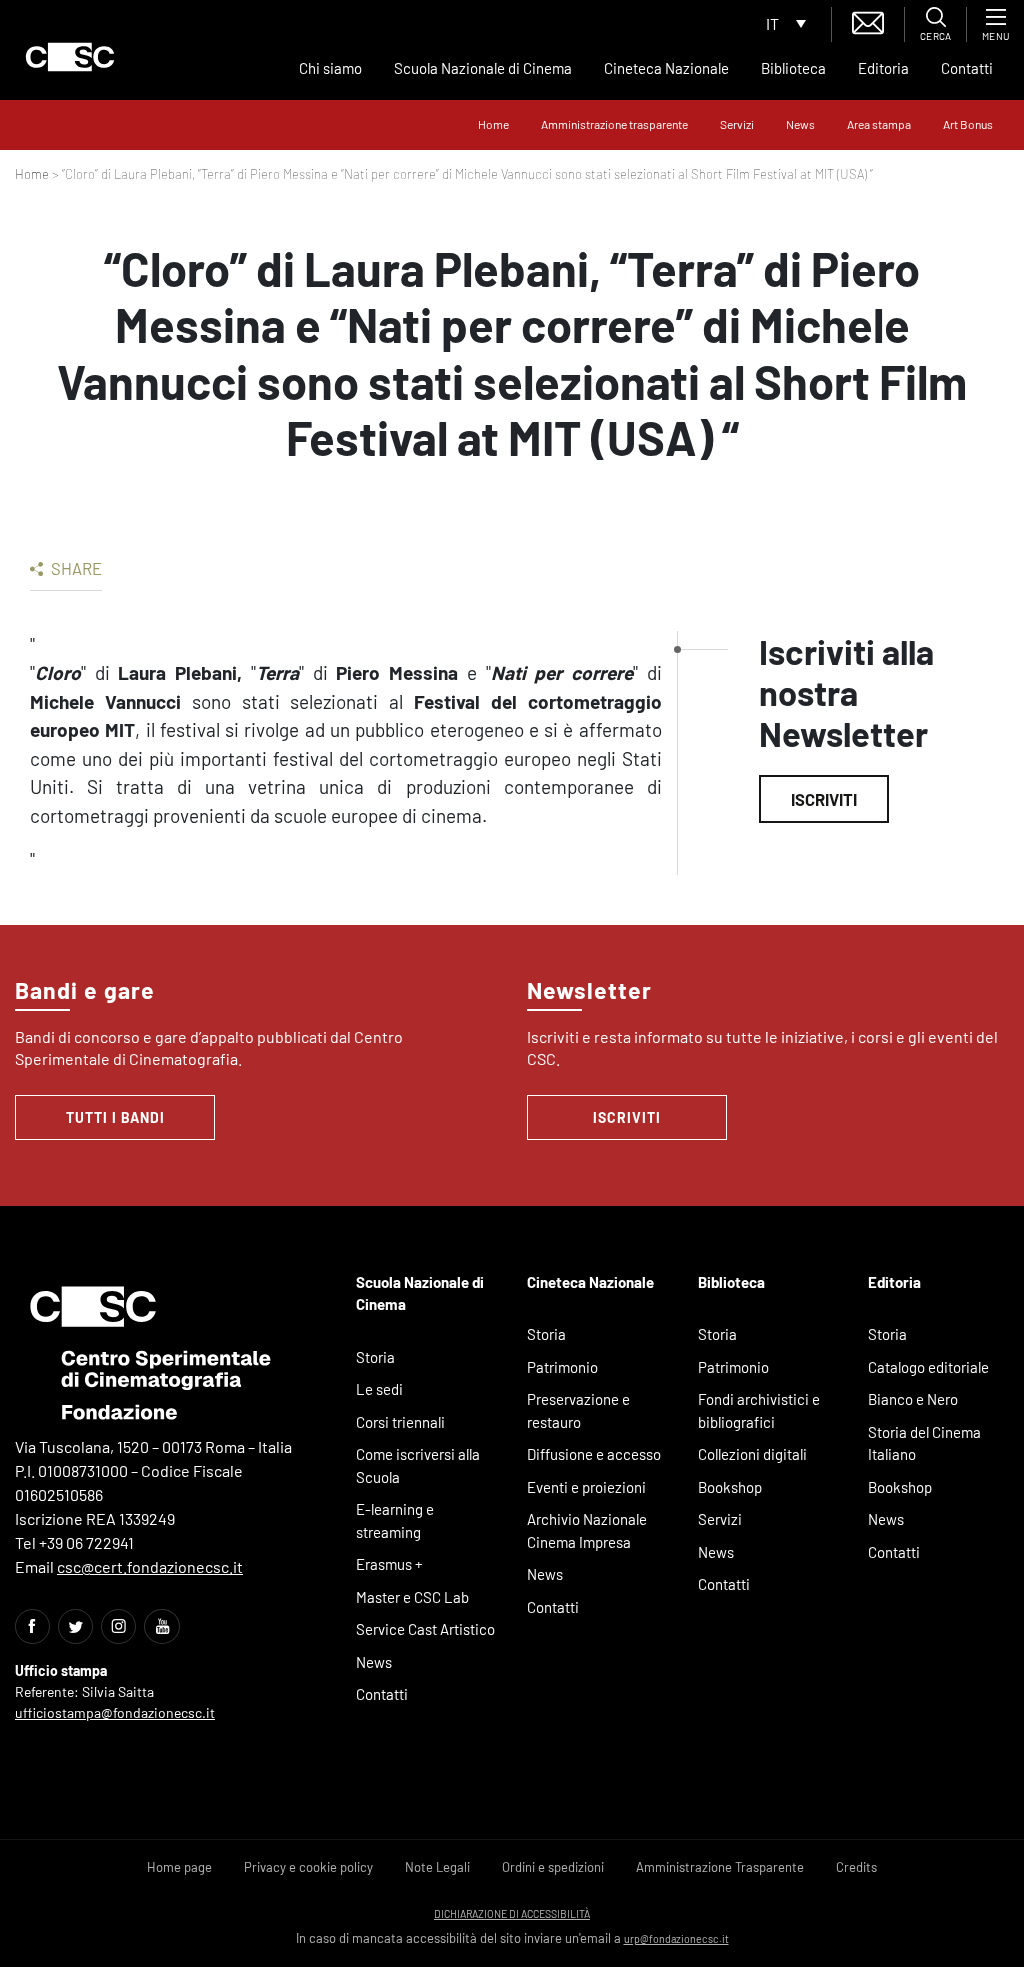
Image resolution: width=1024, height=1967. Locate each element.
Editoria (883, 68)
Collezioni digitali (752, 1454)
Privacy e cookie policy (308, 1867)
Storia (375, 1357)
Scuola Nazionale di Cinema (483, 68)
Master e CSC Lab (412, 1597)
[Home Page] (70, 57)
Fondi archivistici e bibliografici (759, 1410)
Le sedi (379, 1389)
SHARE (75, 568)
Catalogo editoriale (928, 1367)
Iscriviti (824, 799)
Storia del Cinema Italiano (924, 1443)
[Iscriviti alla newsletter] (868, 20)
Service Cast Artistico (425, 1629)
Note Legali (437, 1867)
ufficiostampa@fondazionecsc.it (115, 1712)
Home (493, 124)
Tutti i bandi (115, 1117)
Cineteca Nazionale (666, 68)
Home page (179, 1867)
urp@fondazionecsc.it (676, 1938)
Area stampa (879, 124)
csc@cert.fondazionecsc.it (150, 1566)
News (800, 124)
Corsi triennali (400, 1422)
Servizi (737, 124)
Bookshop (730, 1487)
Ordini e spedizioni (553, 1867)
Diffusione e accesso (594, 1454)
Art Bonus (968, 124)
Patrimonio (562, 1367)
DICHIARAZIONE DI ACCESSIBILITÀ (512, 1913)
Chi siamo (330, 68)
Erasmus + (389, 1564)
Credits (856, 1867)
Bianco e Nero (913, 1399)
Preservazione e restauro (578, 1410)
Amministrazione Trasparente (720, 1867)
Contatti (967, 68)
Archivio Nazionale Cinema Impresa (587, 1530)
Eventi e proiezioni (586, 1487)
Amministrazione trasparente (614, 124)
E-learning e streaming (395, 1520)
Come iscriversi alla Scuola (418, 1465)
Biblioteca (793, 68)
